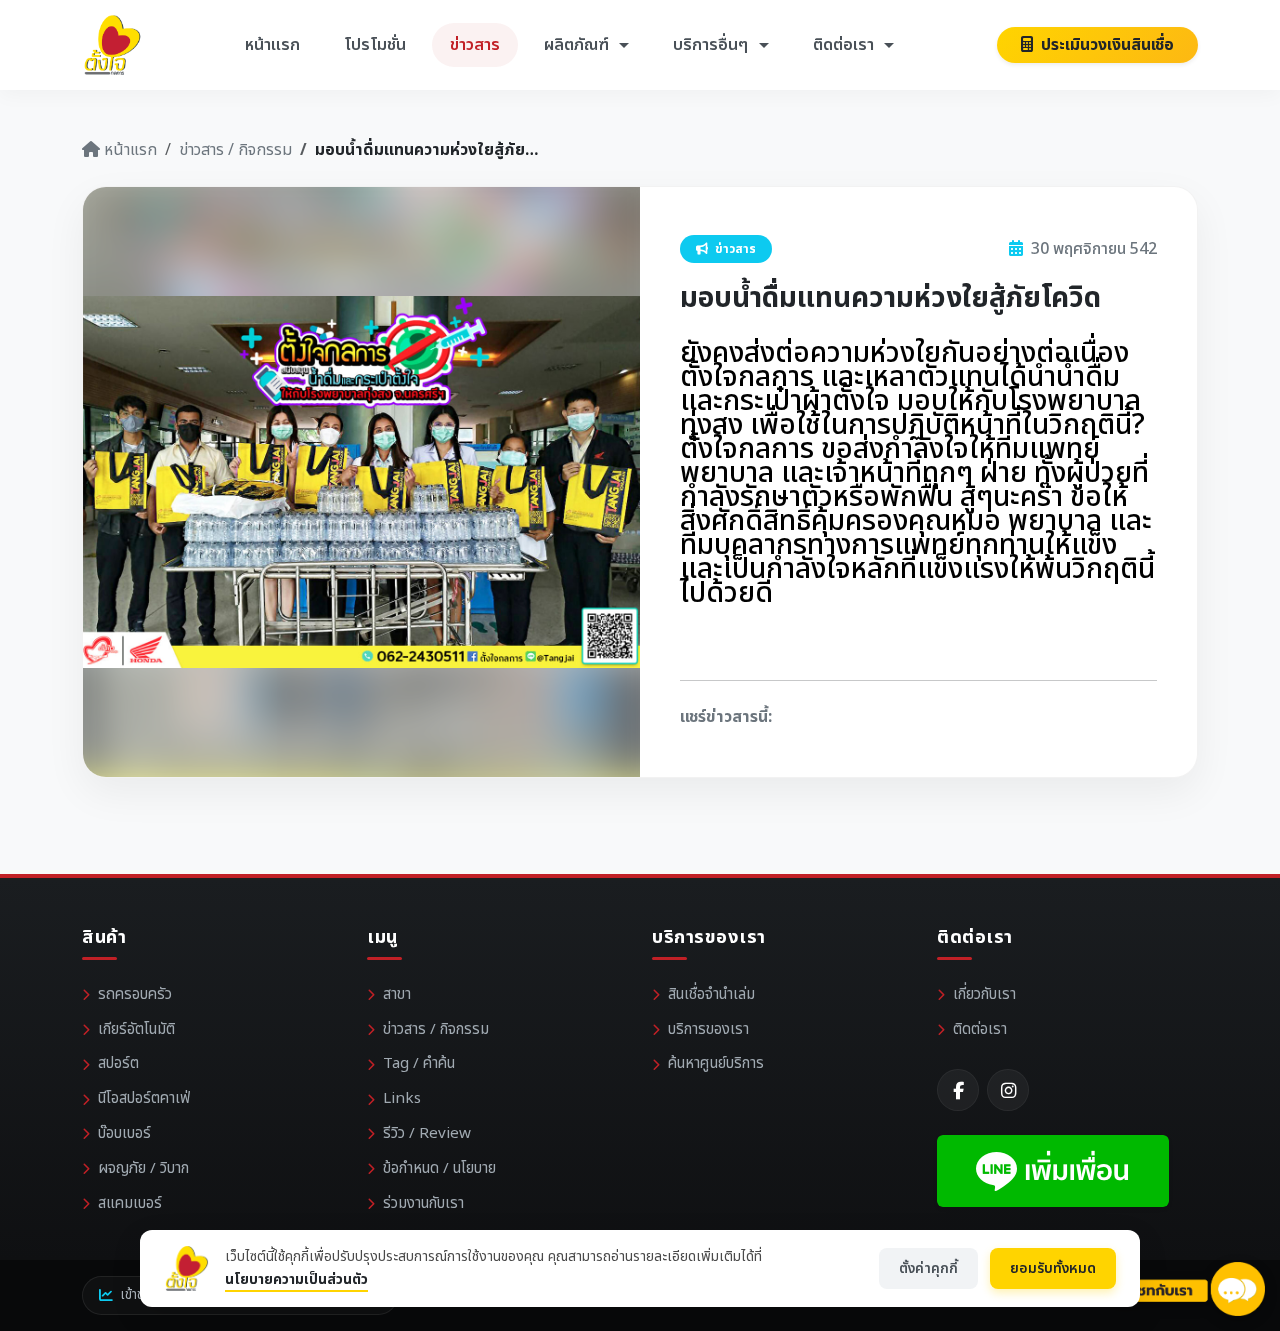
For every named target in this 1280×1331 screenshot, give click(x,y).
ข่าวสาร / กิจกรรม (235, 150)
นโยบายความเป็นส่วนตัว (296, 1279)
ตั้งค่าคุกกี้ (928, 1268)
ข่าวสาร (475, 45)
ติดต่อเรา (980, 1029)
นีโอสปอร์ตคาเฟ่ (144, 1098)
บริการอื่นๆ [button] (712, 45)
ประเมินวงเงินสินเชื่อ (1105, 45)
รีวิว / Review (427, 1133)
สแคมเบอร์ (130, 1203)
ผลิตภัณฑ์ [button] (578, 45)
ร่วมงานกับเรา (423, 1203)
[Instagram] (1008, 1090)
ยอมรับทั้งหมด (1053, 1268)
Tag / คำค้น (419, 1063)
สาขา (397, 994)
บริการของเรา (708, 1029)
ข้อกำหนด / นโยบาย (439, 1168)
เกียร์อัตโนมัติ (136, 1029)
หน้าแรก (272, 45)
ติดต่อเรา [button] (845, 45)
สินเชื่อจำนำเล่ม (711, 994)
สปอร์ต (118, 1063)
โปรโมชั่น (375, 45)
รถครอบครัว (135, 994)
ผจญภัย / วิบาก (143, 1168)
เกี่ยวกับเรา (984, 994)
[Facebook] (958, 1090)
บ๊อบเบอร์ (124, 1133)
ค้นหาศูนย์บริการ (716, 1063)
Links (402, 1098)
